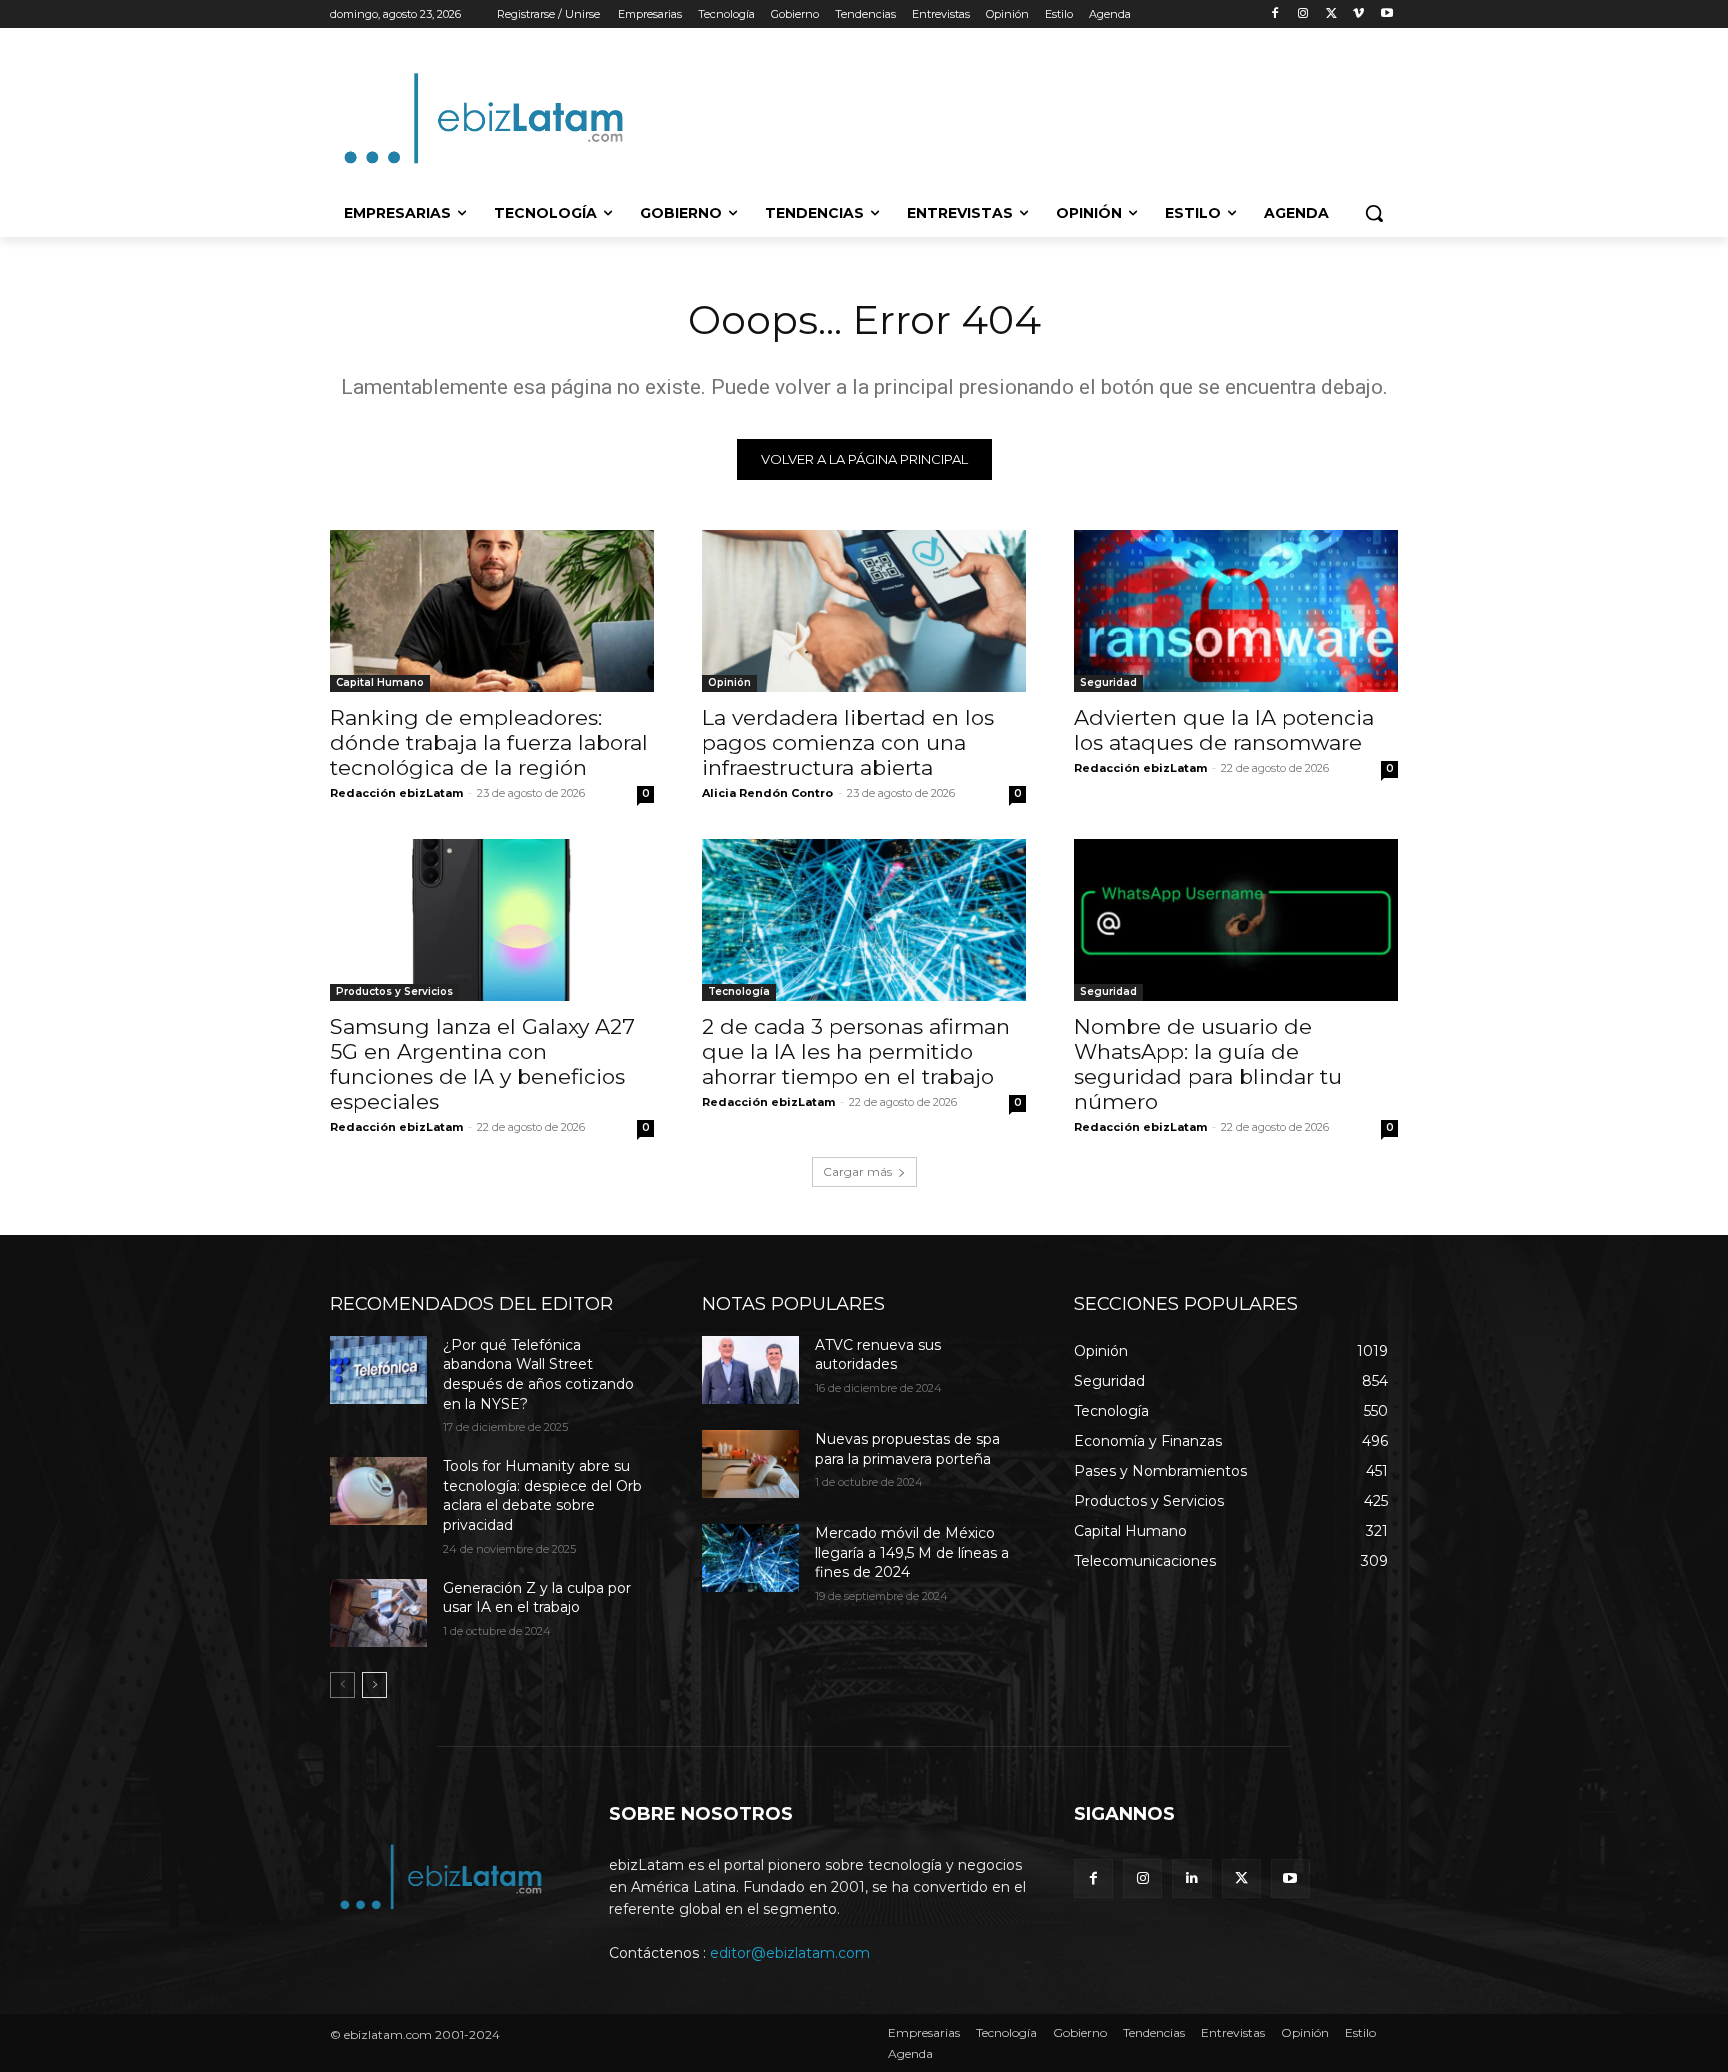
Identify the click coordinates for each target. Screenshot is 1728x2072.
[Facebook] (1275, 14)
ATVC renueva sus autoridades (878, 1355)
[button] (1374, 213)
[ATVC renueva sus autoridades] (750, 1370)
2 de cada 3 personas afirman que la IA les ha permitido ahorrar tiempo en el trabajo (856, 1051)
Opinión (729, 682)
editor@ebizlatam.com (790, 1953)
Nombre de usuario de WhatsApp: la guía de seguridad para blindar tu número (1208, 1064)
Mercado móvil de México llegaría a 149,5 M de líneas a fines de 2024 (912, 1552)
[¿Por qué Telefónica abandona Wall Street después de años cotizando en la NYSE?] (378, 1370)
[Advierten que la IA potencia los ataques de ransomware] (1236, 611)
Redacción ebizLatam (396, 793)
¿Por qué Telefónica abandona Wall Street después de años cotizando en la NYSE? (538, 1374)
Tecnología (739, 991)
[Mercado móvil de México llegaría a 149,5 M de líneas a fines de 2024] (750, 1558)
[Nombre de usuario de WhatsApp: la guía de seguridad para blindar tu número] (1236, 920)
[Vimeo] (1358, 14)
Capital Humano (380, 682)
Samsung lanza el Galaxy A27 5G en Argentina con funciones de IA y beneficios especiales (482, 1064)
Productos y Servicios (394, 991)
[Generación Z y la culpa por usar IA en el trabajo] (378, 1613)
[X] (1331, 14)
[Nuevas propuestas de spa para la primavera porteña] (750, 1464)
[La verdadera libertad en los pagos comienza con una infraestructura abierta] (864, 611)
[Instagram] (1303, 14)
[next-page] (374, 1685)
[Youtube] (1386, 14)
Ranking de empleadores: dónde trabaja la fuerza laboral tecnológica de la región (489, 742)
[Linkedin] (1191, 1878)
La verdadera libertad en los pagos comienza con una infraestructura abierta (848, 742)
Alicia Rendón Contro (767, 793)
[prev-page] (342, 1685)
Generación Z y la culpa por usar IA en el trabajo (537, 1598)
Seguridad (1108, 682)
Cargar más (857, 1171)
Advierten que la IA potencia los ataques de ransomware (1224, 730)
